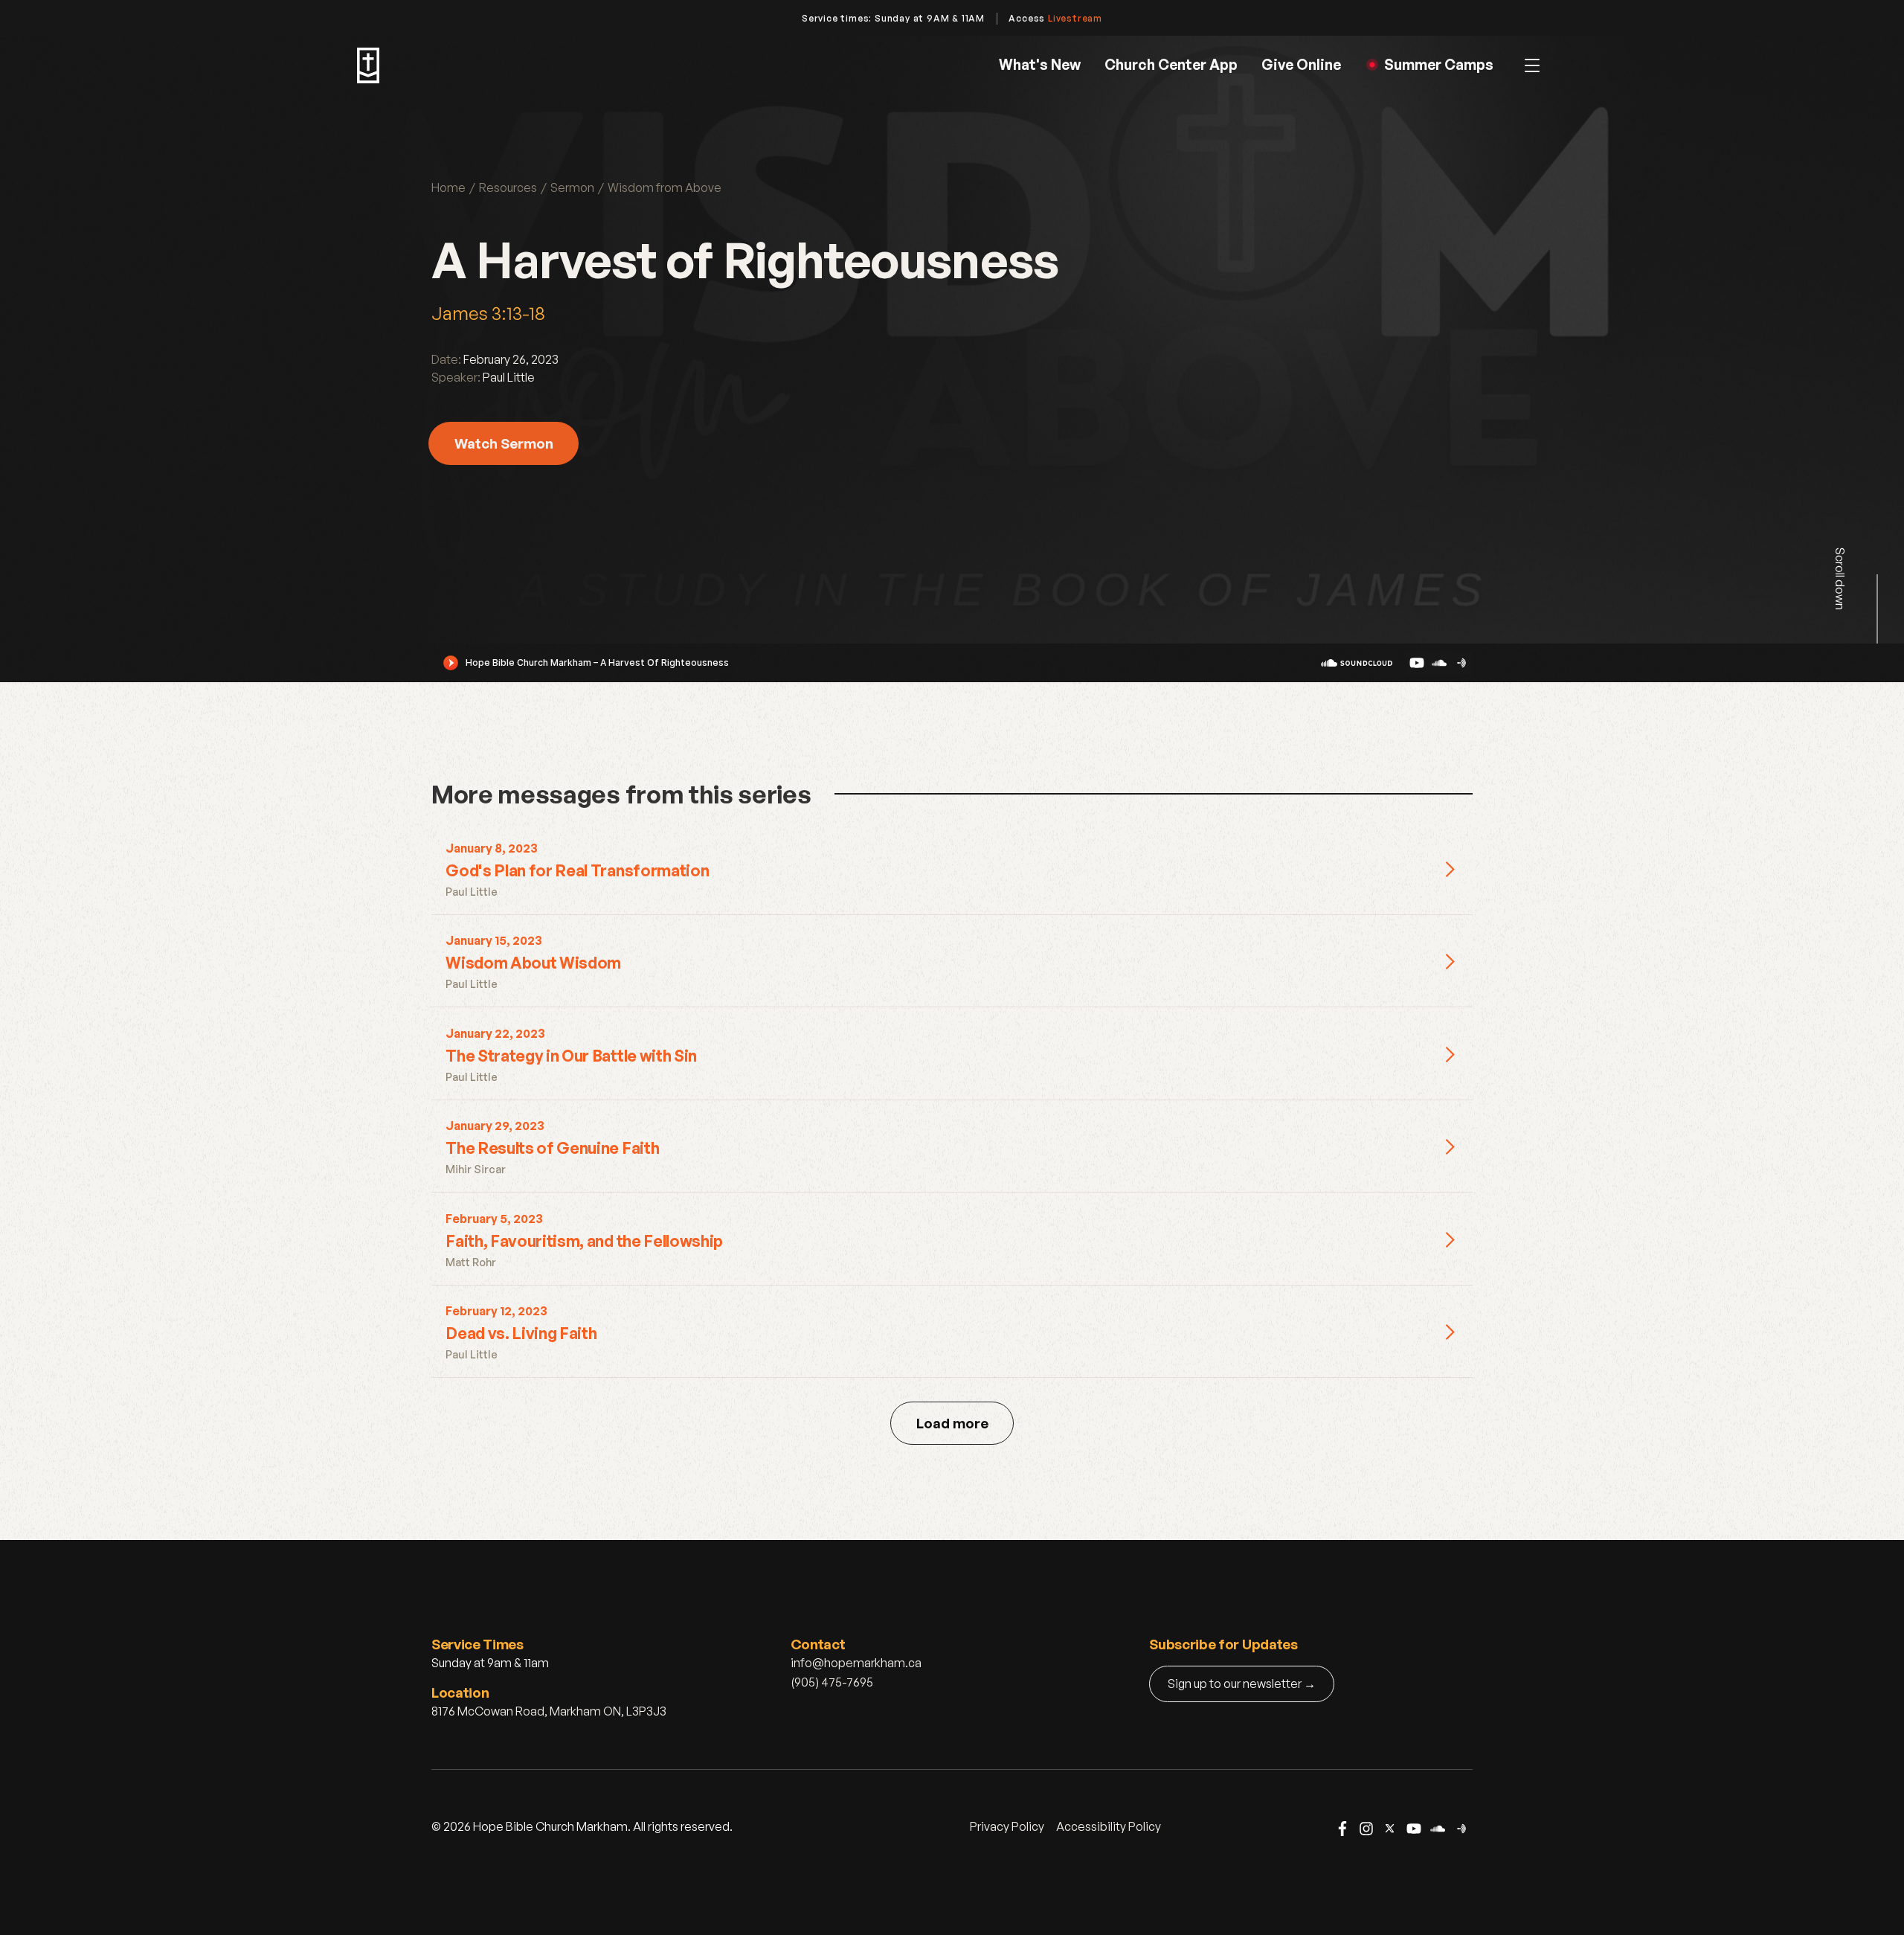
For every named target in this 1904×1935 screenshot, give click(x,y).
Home (448, 187)
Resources (508, 187)
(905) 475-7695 (832, 1682)
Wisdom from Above (665, 187)
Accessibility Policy (1109, 1826)
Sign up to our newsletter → (1242, 1684)
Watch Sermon (504, 443)
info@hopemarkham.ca (856, 1663)
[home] (368, 65)
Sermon (572, 187)
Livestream (1075, 18)
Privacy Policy (1007, 1826)
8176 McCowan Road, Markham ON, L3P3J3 (549, 1711)
